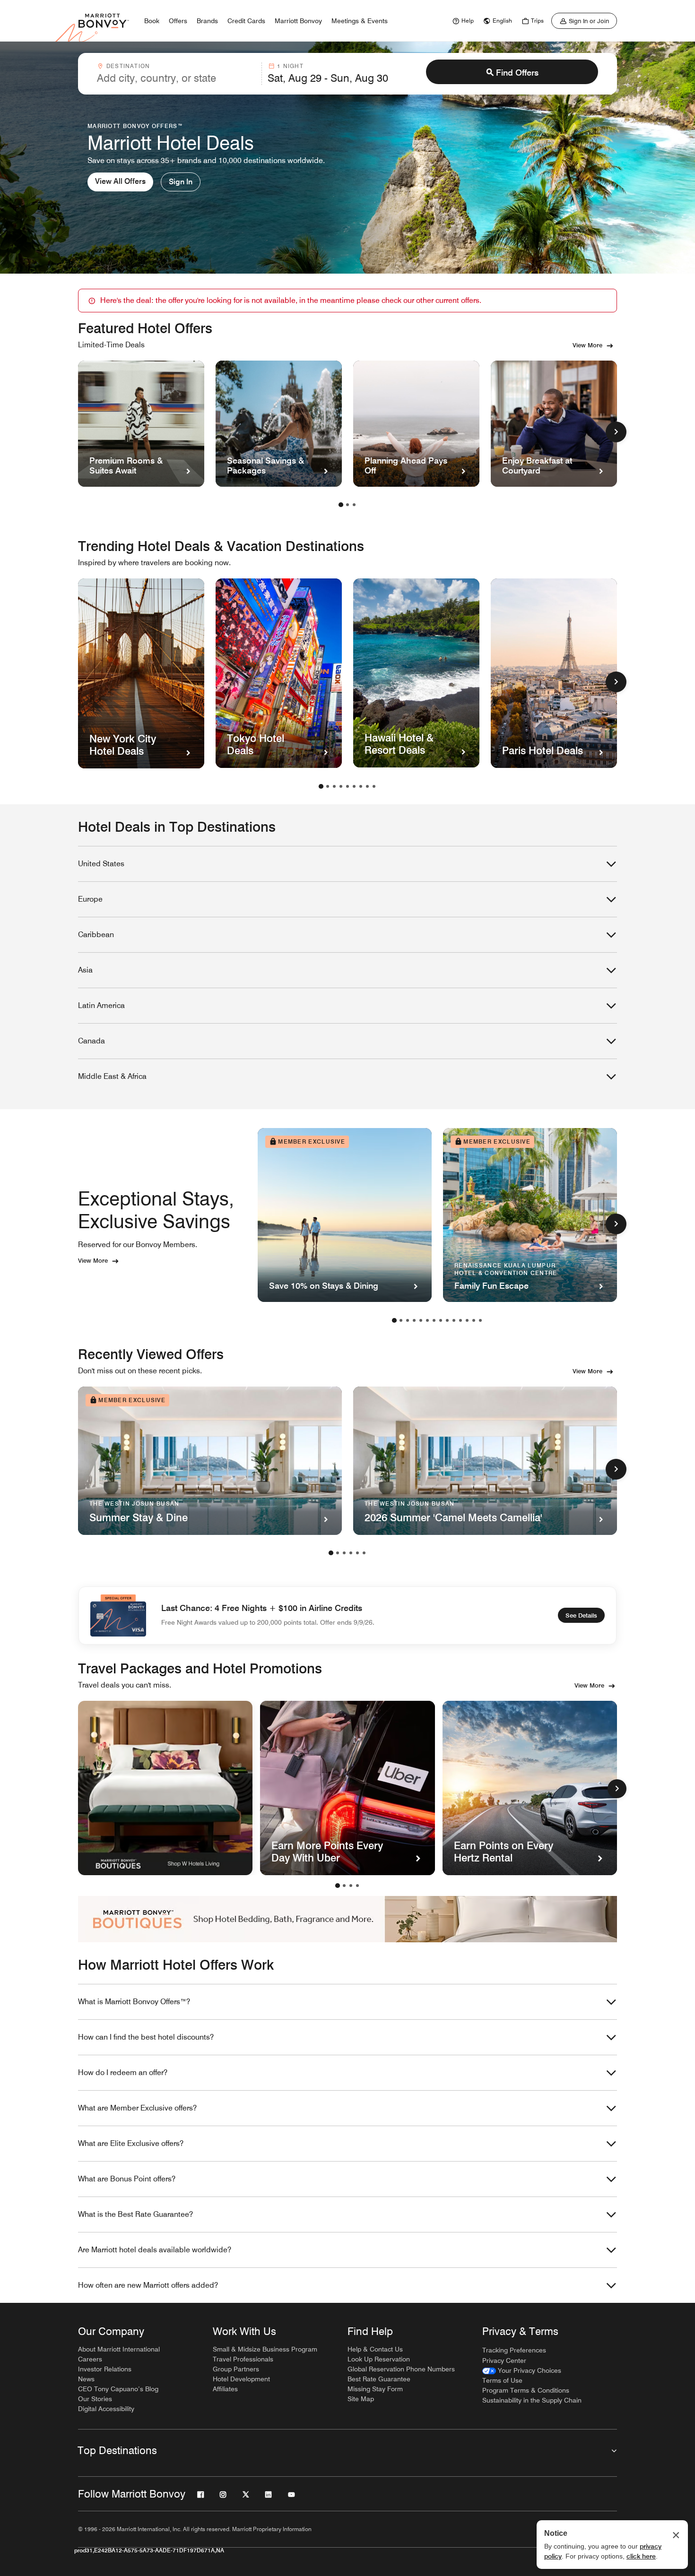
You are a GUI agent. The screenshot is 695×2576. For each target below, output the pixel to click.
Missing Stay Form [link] (375, 2389)
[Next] (617, 1789)
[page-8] (367, 786)
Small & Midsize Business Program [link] (265, 2349)
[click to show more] (616, 432)
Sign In (181, 182)
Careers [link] (90, 2359)
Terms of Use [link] (502, 2380)
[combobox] (176, 74)
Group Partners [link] (236, 2369)
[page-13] (474, 1320)
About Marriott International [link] (119, 2349)
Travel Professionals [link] (243, 2359)
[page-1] (341, 505)
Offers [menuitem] (178, 21)
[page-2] (347, 505)
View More (587, 345)
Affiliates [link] (225, 2389)
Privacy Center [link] (504, 2361)
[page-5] (347, 786)
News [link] (86, 2379)
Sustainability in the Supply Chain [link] (532, 2400)
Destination (128, 66)
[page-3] (354, 505)
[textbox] (176, 78)
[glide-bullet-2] (351, 1886)
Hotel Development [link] (241, 2379)
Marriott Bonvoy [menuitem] (298, 21)
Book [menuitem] (152, 21)
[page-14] (480, 1320)
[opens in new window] (165, 1788)
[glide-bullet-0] (338, 1886)
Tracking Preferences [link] (514, 2350)
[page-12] (467, 1320)
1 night (290, 66)
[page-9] (374, 786)
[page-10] (454, 1320)
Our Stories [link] (95, 2399)
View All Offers (120, 181)
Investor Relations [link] (105, 2369)
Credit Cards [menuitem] (246, 21)
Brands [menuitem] (207, 21)
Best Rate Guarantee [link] (379, 2379)
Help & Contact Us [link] (375, 2349)
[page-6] (354, 786)
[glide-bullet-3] (357, 1886)
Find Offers (517, 73)
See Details (581, 1615)
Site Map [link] (361, 2399)
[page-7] (361, 786)
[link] (462, 21)
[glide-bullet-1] (344, 1886)
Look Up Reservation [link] (379, 2359)
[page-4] (341, 786)
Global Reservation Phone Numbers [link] (401, 2369)
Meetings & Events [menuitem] (360, 21)
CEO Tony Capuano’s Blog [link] (118, 2389)
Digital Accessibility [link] (106, 2409)
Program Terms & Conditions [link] (526, 2390)
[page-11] (460, 1320)
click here (641, 2556)
